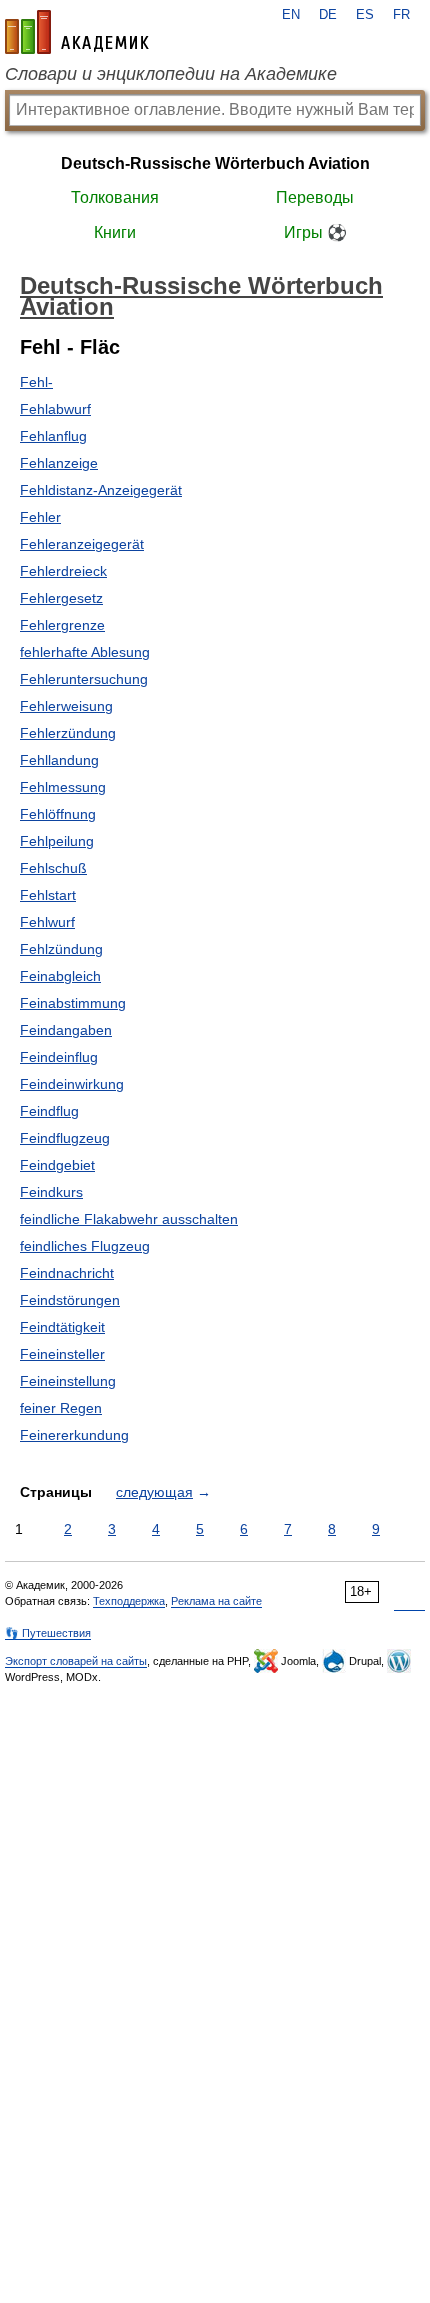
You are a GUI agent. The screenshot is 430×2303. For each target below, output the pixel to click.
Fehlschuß (53, 868)
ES (365, 15)
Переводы (315, 197)
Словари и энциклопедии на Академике (171, 74)
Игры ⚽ (315, 232)
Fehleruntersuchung (84, 679)
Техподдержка (129, 1601)
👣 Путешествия (48, 1633)
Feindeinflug (59, 1057)
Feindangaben (66, 1030)
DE (328, 15)
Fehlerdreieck (63, 571)
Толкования (115, 197)
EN (291, 15)
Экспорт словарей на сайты (76, 1661)
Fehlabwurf (55, 409)
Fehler (40, 517)
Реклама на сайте (216, 1601)
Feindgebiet (57, 1165)
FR (401, 15)
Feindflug (49, 1111)
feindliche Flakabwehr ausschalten (129, 1219)
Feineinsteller (62, 1354)
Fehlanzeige (59, 463)
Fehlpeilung (57, 841)
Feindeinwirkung (72, 1084)
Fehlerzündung (68, 733)
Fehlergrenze (62, 625)
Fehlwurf (47, 922)
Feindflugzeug (65, 1138)
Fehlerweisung (66, 706)
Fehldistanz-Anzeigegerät (101, 490)
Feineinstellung (68, 1381)
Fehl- (36, 382)
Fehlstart (48, 895)
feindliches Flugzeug (85, 1246)
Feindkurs (51, 1192)
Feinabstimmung (73, 1003)
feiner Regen (61, 1408)
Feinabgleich (60, 976)
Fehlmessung (63, 787)
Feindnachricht (67, 1273)
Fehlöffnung (58, 814)
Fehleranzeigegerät (82, 544)
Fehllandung (59, 760)
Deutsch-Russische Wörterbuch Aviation (215, 163)
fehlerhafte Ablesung (85, 652)
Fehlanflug (53, 436)
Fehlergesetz (61, 598)
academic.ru (77, 32)
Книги (115, 232)
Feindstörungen (70, 1300)
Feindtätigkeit (62, 1327)
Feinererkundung (74, 1435)
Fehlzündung (61, 949)
